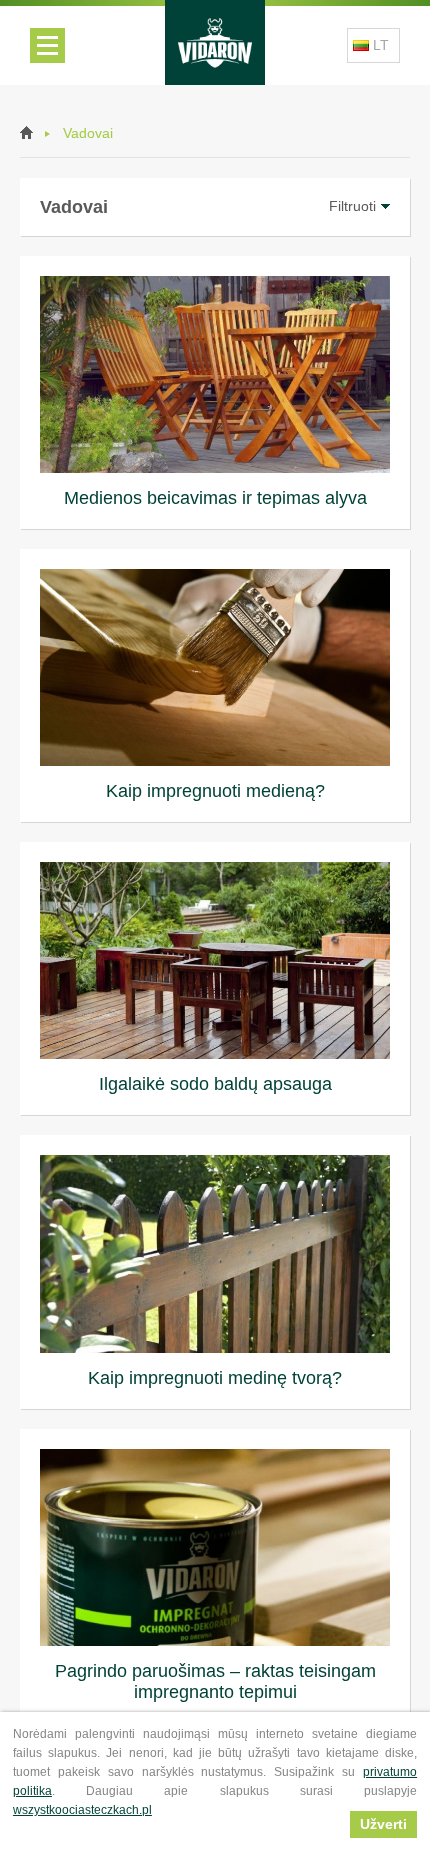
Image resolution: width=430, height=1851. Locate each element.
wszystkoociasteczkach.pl (82, 1810)
